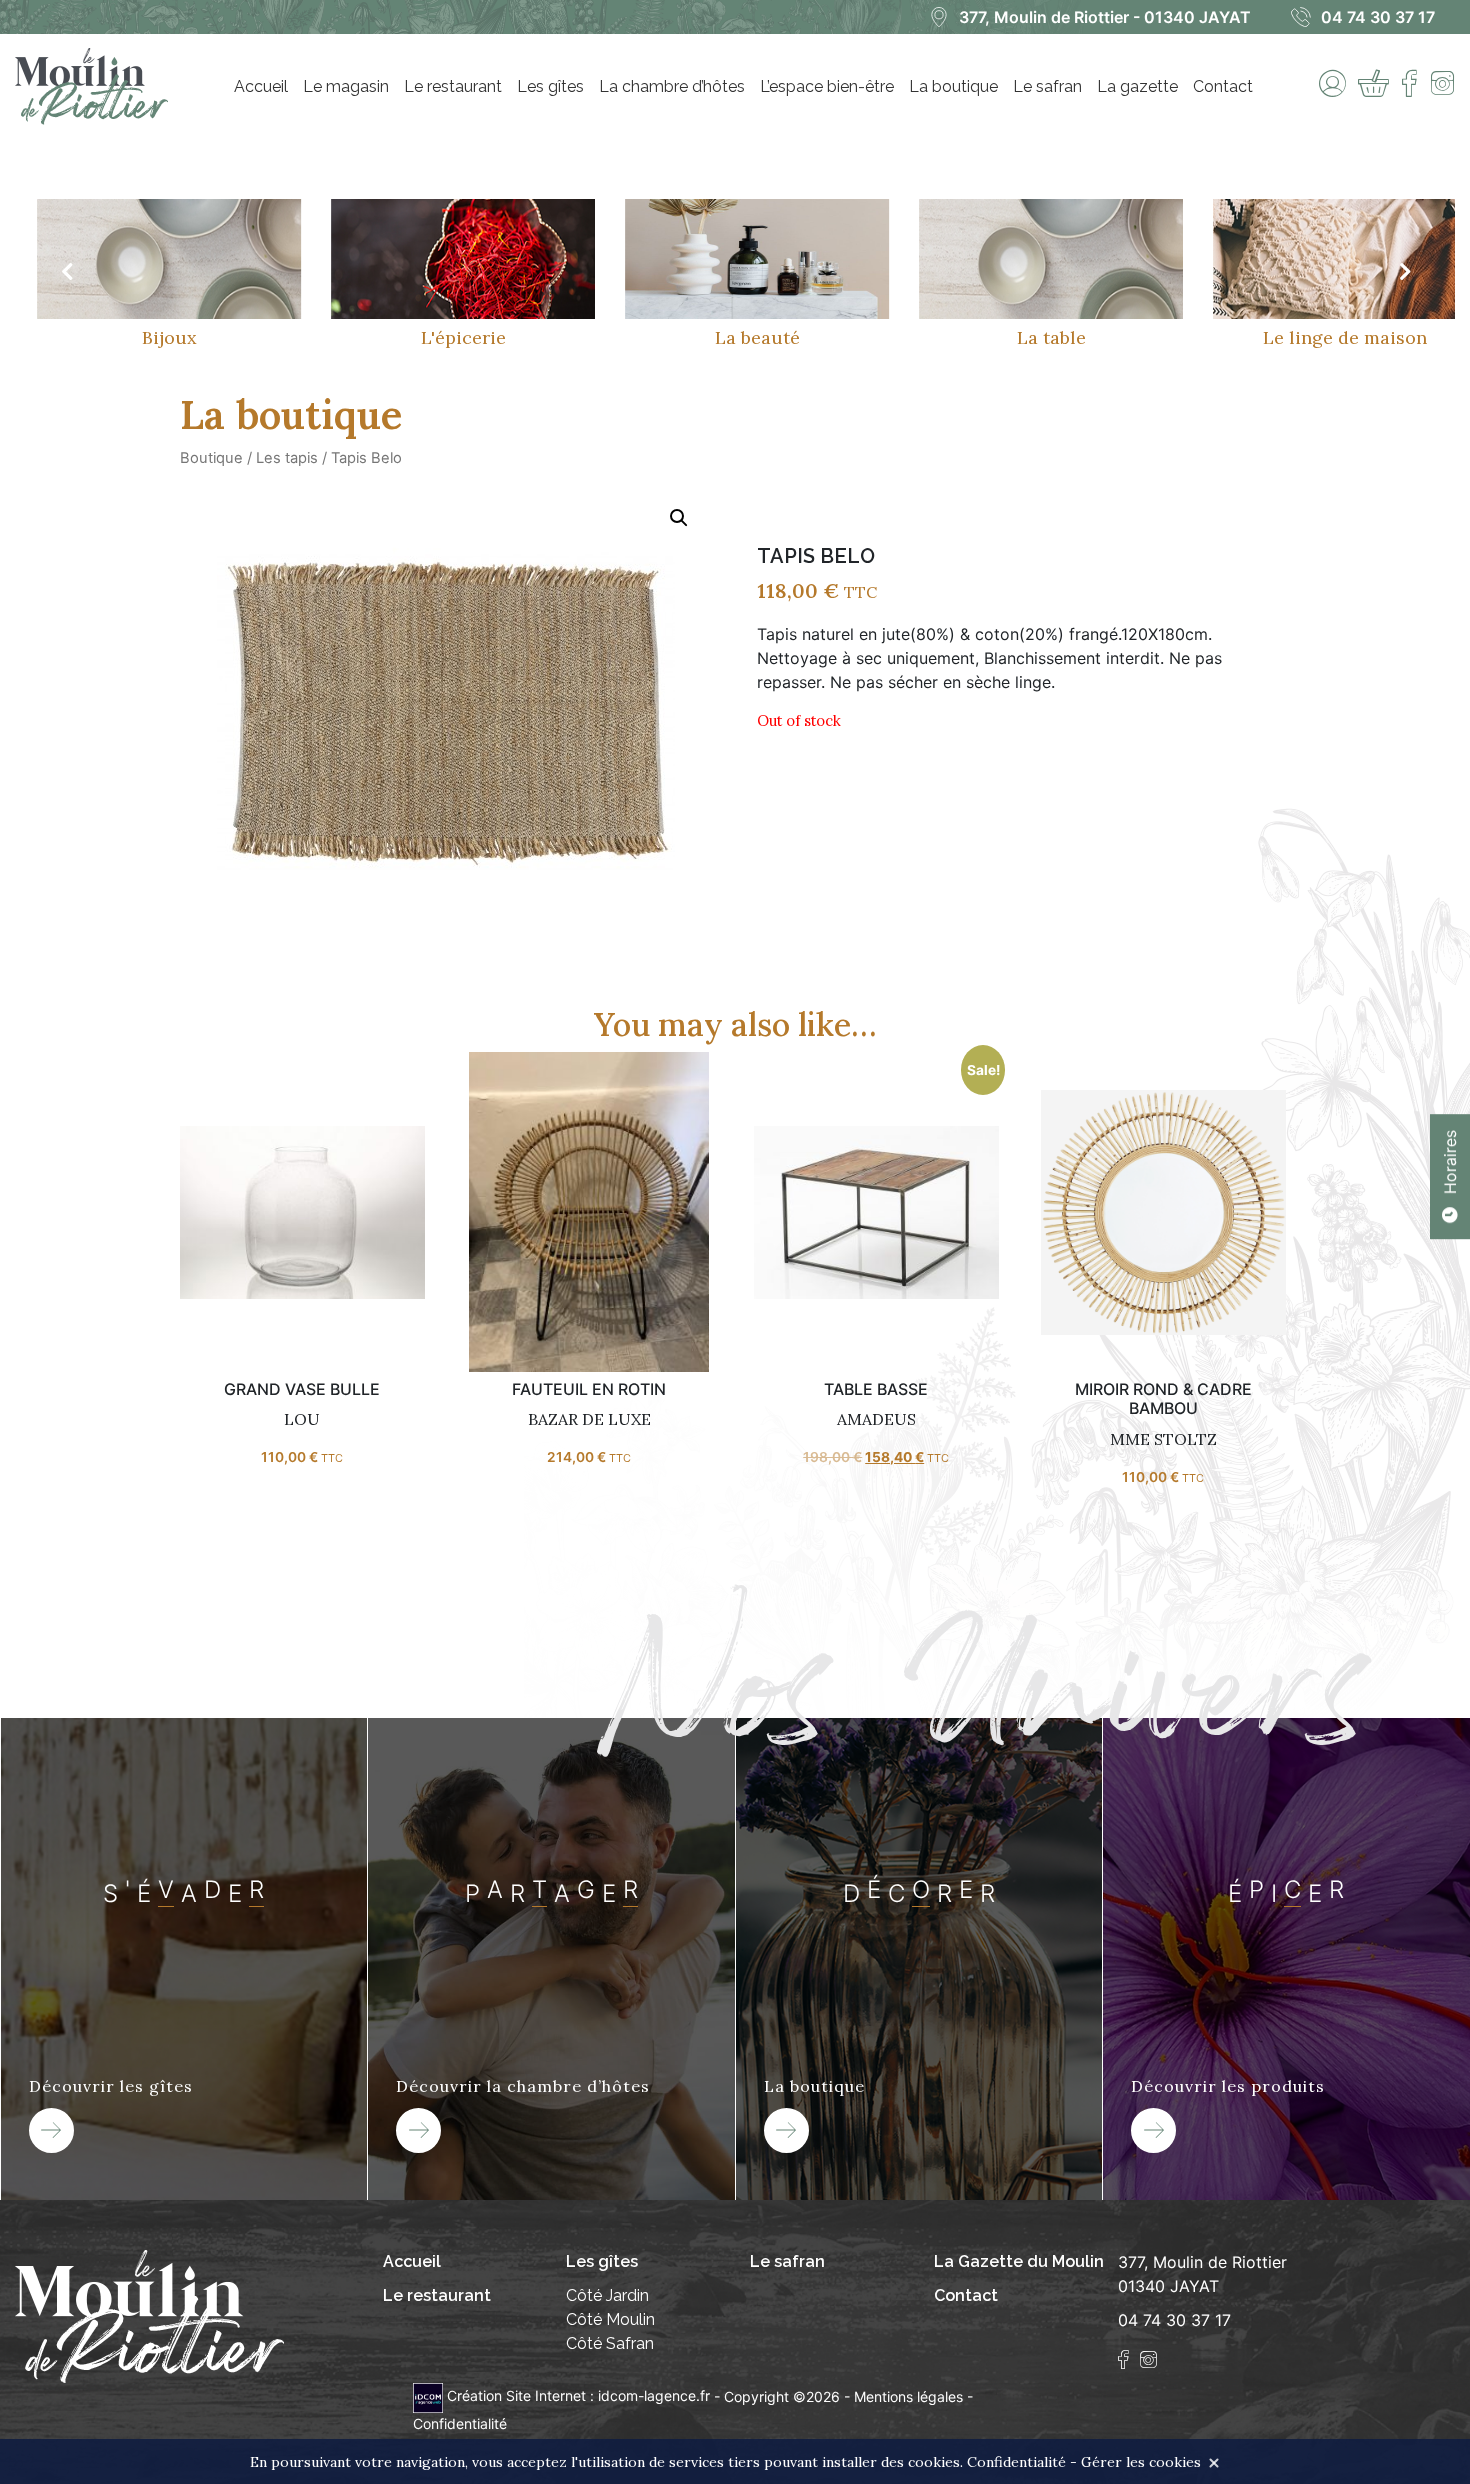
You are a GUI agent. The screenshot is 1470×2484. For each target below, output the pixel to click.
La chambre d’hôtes (672, 86)
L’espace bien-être (827, 86)
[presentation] (66, 272)
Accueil (261, 86)
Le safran (1047, 86)
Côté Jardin (607, 2295)
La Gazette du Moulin (1019, 2261)
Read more (302, 1219)
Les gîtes (550, 86)
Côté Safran (610, 2343)
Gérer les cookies (1141, 2462)
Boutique (211, 458)
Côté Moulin (610, 2319)
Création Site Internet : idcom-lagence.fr (578, 2395)
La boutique (953, 86)
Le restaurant (453, 86)
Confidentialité (460, 2423)
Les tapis (287, 458)
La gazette (1137, 86)
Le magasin (346, 86)
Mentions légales (908, 2395)
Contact (1223, 86)
